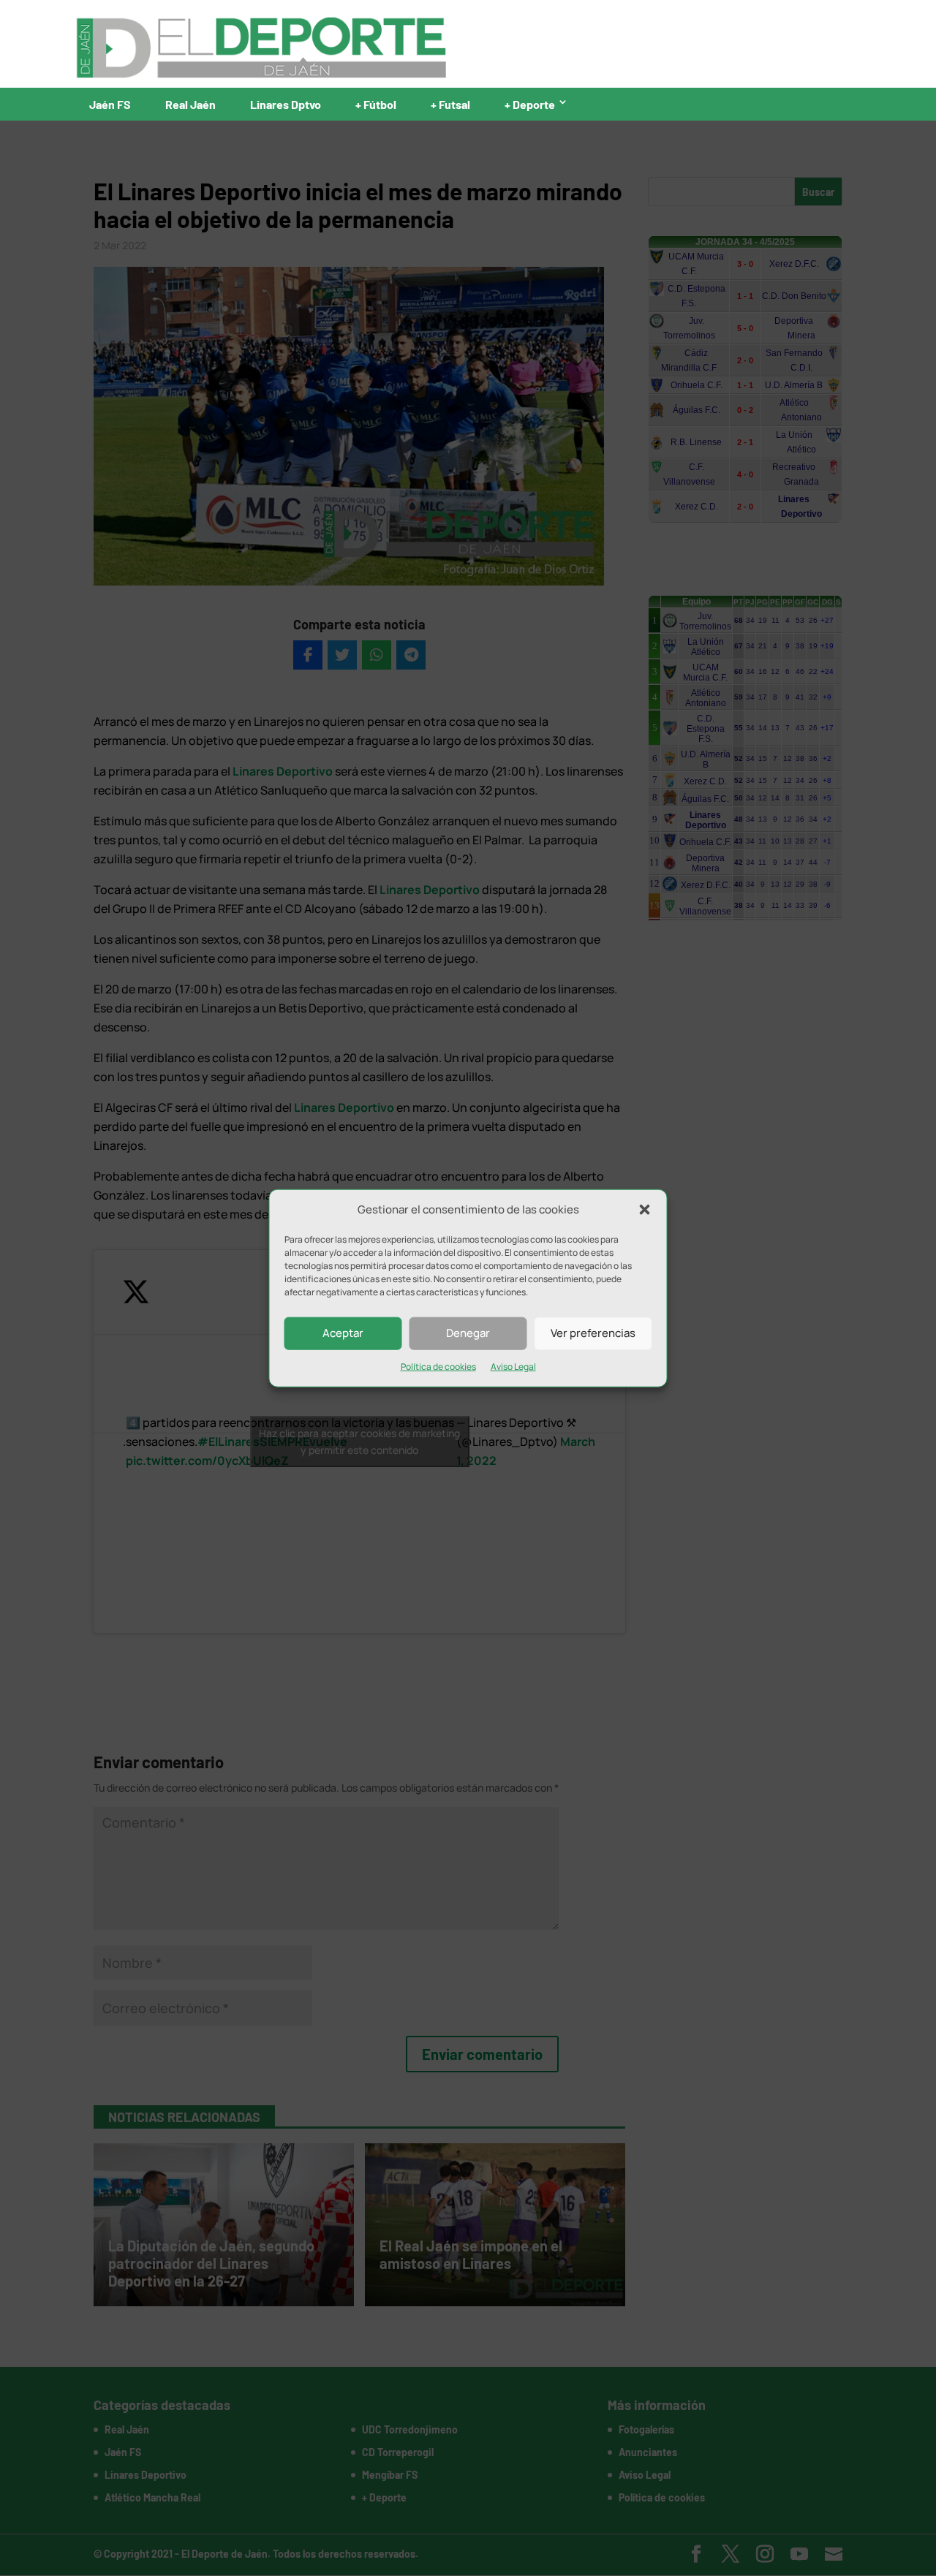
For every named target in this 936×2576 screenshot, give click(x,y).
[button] (645, 1210)
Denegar (468, 1333)
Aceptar (343, 1333)
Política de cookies (438, 1367)
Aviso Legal (513, 1367)
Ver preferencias (593, 1333)
